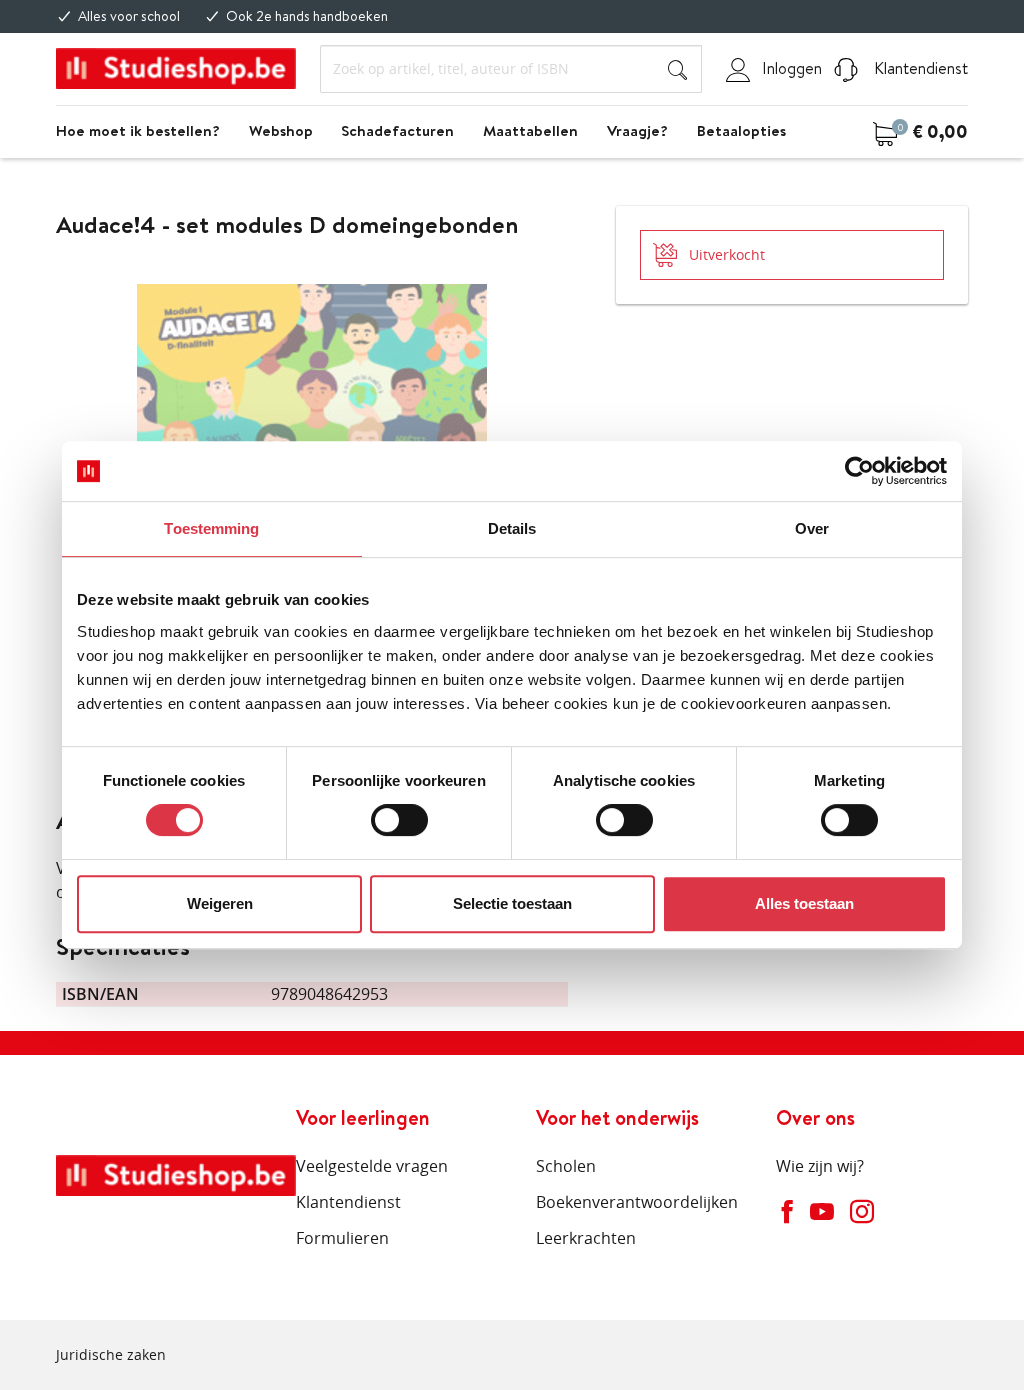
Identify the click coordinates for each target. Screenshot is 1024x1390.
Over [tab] (812, 528)
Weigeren (220, 903)
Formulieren (342, 1238)
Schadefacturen (397, 130)
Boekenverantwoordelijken (637, 1202)
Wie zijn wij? (820, 1166)
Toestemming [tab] (211, 528)
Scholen (566, 1166)
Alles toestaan (804, 903)
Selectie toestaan (512, 903)
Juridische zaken (111, 1354)
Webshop (281, 130)
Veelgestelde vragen (372, 1166)
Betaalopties (741, 130)
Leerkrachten (586, 1238)
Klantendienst (919, 68)
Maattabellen (530, 130)
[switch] (399, 820)
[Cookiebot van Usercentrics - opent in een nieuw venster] (859, 471)
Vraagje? (637, 130)
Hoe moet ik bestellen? (138, 130)
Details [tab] (512, 528)
